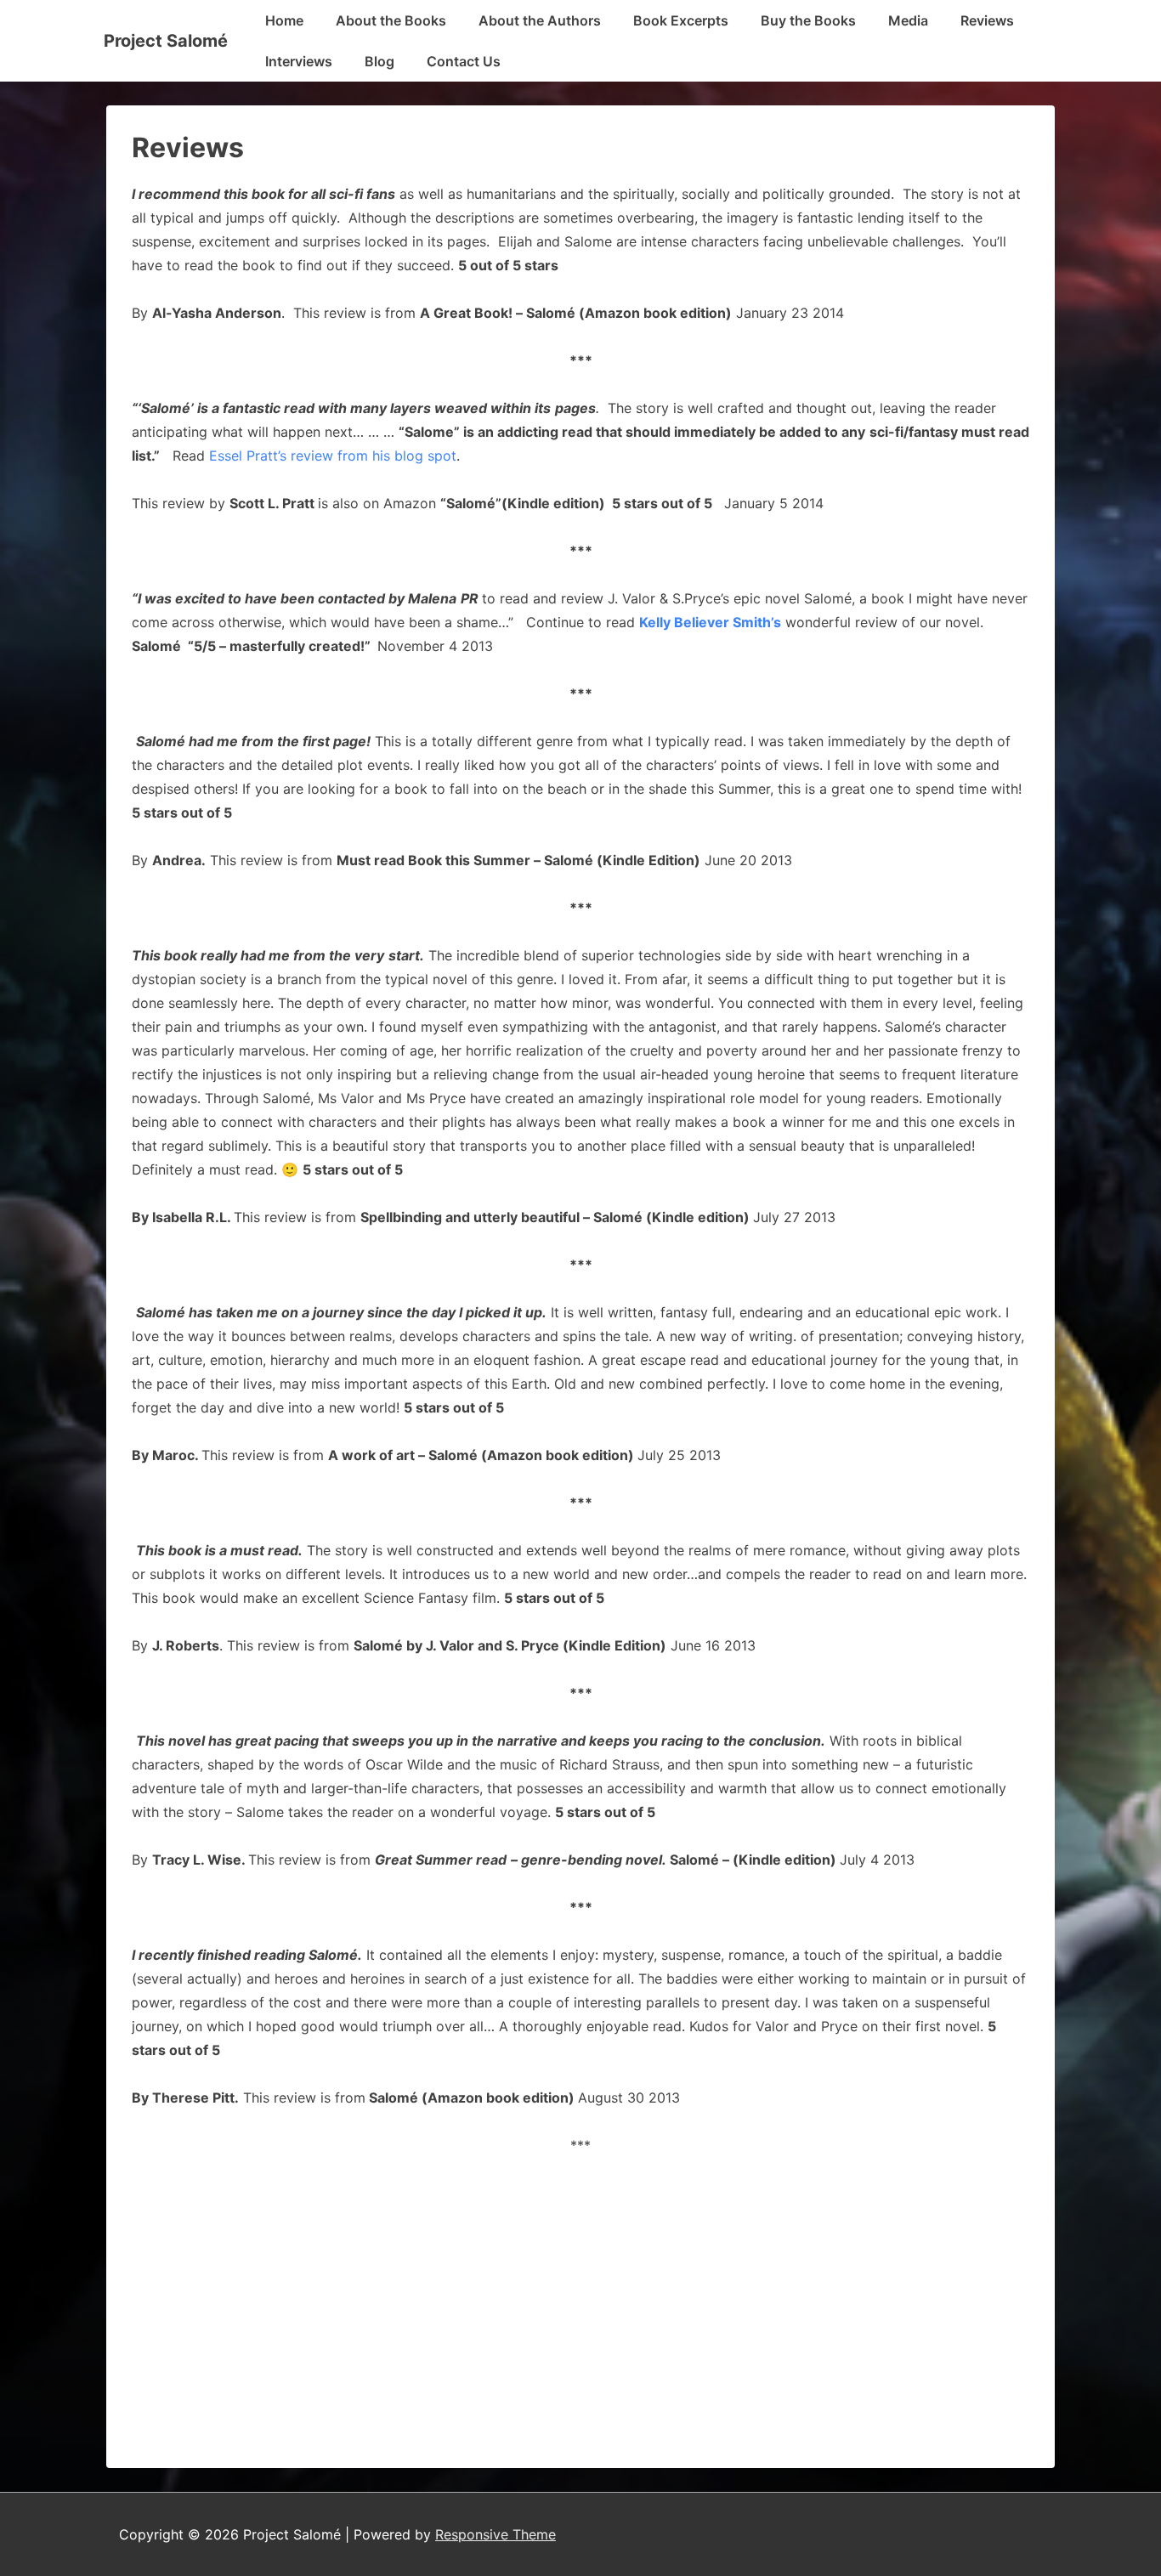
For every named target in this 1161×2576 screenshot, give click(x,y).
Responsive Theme (496, 2534)
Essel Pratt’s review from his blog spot (333, 456)
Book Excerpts (681, 20)
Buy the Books (808, 20)
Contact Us (464, 61)
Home (284, 20)
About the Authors (540, 20)
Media (908, 20)
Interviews (299, 61)
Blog (379, 61)
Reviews (987, 20)
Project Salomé (166, 41)
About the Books (391, 20)
